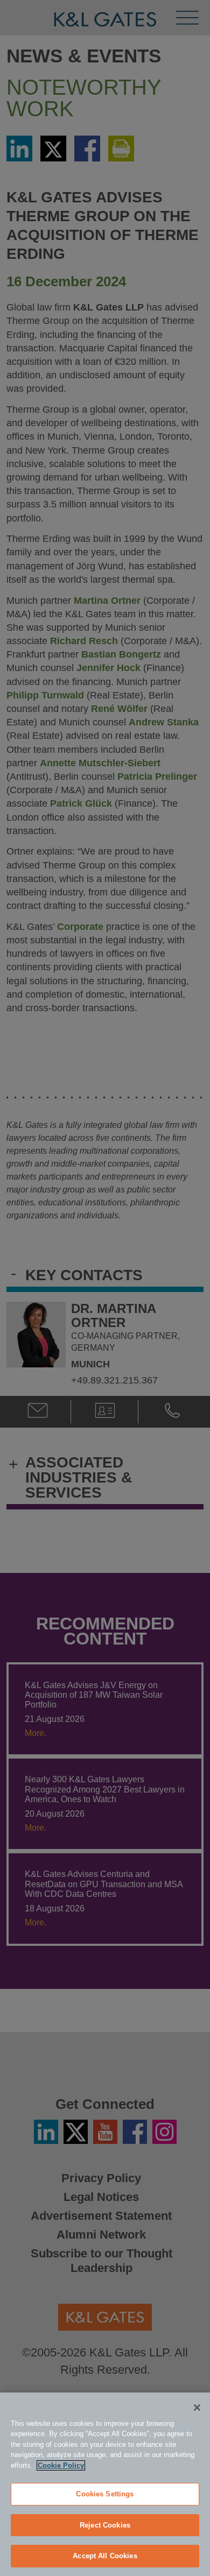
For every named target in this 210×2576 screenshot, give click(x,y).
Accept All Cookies (105, 2556)
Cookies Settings (105, 2494)
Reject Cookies (105, 2525)
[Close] (197, 2408)
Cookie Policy (61, 2465)
